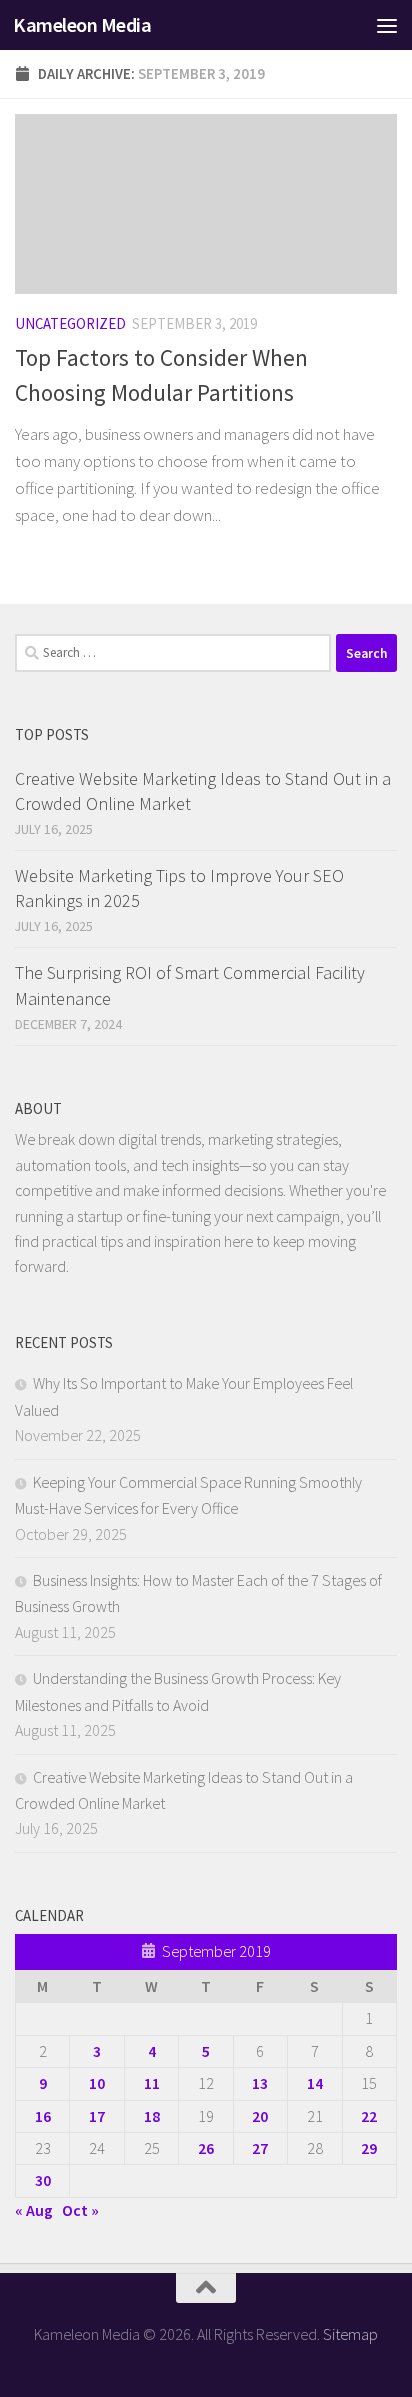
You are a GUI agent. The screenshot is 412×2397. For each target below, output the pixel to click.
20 (260, 2116)
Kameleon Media (82, 25)
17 (97, 2116)
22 (369, 2116)
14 (315, 2083)
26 (206, 2148)
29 (369, 2148)
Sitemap (350, 2334)
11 (152, 2083)
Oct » (80, 2210)
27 (260, 2148)
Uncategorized (70, 323)
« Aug (34, 2210)
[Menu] (387, 25)
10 (97, 2083)
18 (152, 2116)
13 (260, 2083)
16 (43, 2116)
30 (43, 2180)
